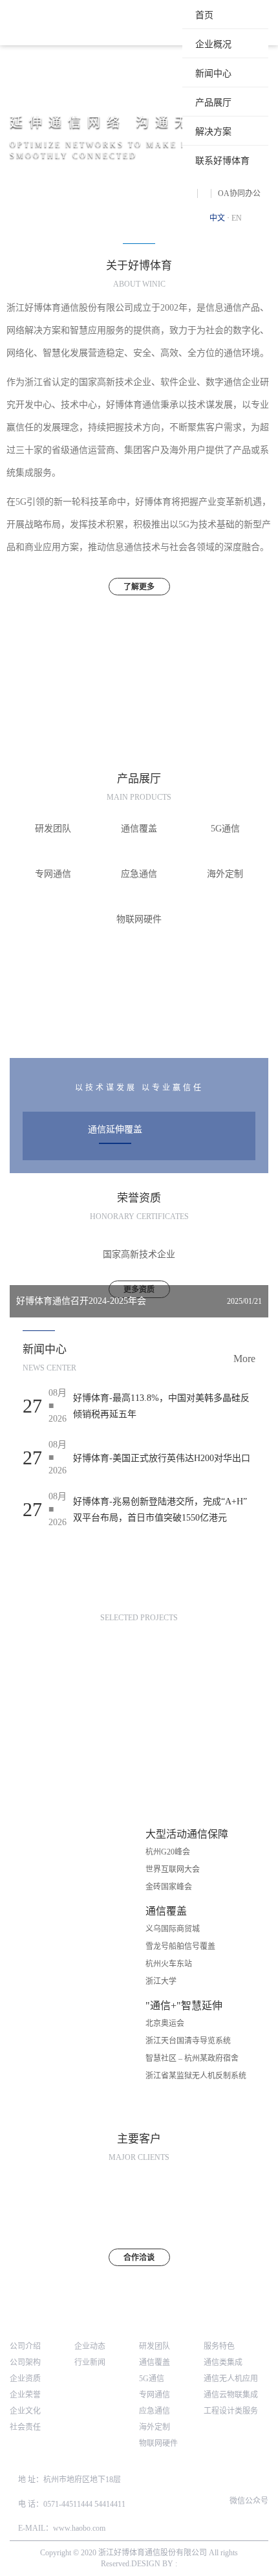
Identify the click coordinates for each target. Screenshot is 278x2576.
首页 (204, 15)
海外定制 (155, 2427)
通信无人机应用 (231, 2379)
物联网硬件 (158, 2443)
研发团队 (155, 2346)
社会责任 (25, 2427)
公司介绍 (25, 2346)
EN (237, 218)
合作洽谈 (139, 2258)
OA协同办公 (239, 193)
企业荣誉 (25, 2395)
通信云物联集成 (231, 2395)
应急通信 (155, 2411)
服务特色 (219, 2346)
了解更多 (139, 587)
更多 (139, 1033)
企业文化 (25, 2411)
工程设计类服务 (231, 2411)
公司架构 (25, 2362)
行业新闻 (90, 2362)
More (244, 1359)
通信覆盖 (155, 2362)
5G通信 (152, 2379)
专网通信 (155, 2395)
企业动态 (90, 2346)
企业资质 (25, 2379)
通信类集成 (223, 2362)
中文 (217, 218)
